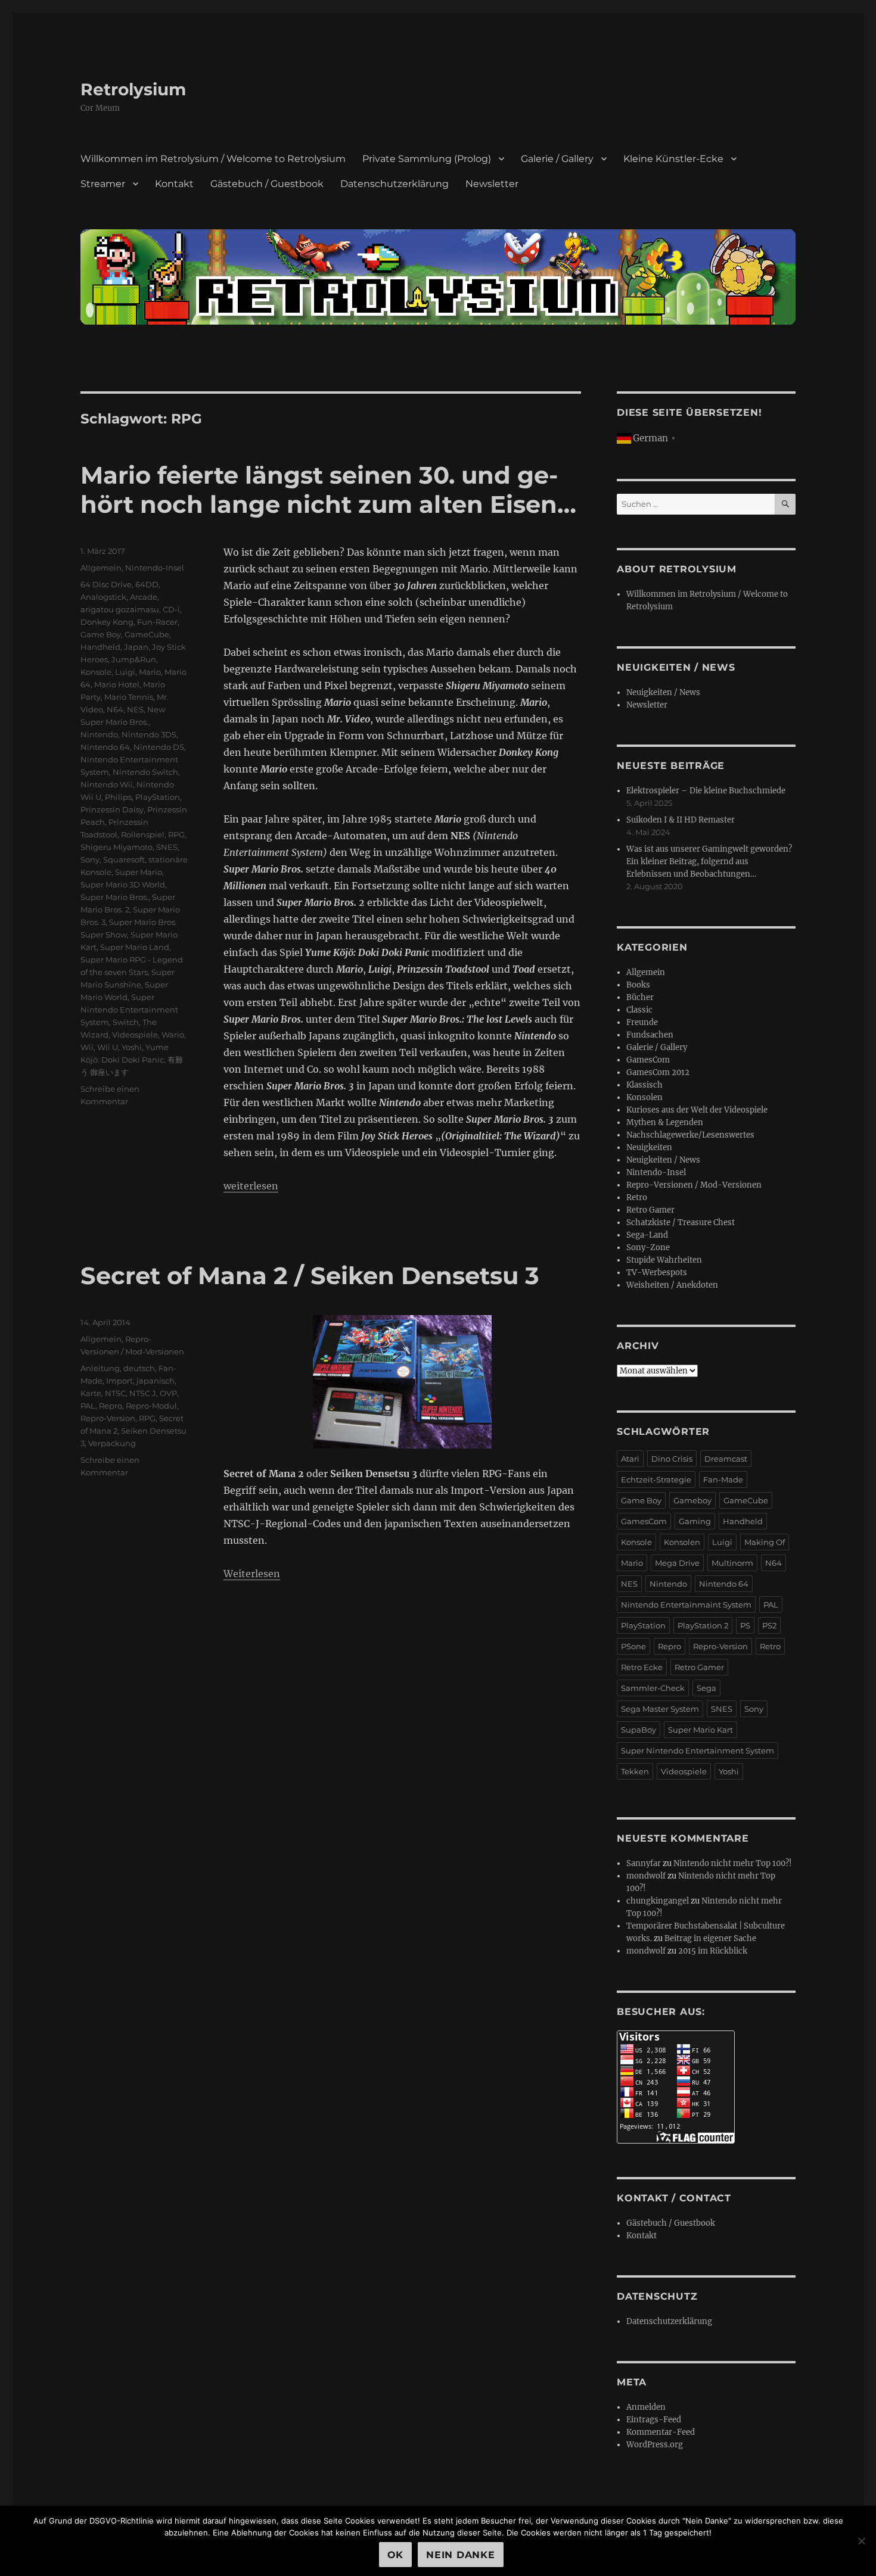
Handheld (100, 647)
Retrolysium (133, 89)
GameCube (147, 634)
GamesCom (648, 1060)
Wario (173, 1035)
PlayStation (158, 797)
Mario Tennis (129, 697)
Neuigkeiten (649, 1147)
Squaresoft (124, 859)
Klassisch (644, 1085)
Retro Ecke (642, 1667)
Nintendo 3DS (149, 734)
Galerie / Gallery (557, 159)
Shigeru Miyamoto (117, 847)
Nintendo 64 (105, 747)
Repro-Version (108, 1418)
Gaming (695, 1521)
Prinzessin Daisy (112, 809)
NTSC (115, 1393)
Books (638, 985)
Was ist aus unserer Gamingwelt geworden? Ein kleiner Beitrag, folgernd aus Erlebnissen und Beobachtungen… (709, 862)
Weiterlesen (252, 1574)
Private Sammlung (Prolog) (427, 159)
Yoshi (132, 1047)
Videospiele (135, 1035)
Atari (630, 1459)
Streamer (103, 184)
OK (396, 2555)
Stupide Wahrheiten (664, 1260)
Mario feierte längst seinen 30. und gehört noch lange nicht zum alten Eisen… (328, 490)
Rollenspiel (143, 834)
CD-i (171, 609)
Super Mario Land (135, 947)
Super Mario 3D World (123, 884)
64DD (147, 584)
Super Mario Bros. (114, 897)
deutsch (139, 1368)
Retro (637, 1197)
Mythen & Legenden (665, 1122)
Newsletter (492, 184)
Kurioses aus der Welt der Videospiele (697, 1110)
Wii (87, 1047)
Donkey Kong (107, 622)
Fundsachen (650, 1035)
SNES (167, 847)
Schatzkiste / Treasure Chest (681, 1222)
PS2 (769, 1625)
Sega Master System (660, 1709)
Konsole (96, 672)
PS (745, 1625)
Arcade (144, 597)
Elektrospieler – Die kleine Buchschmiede (706, 791)
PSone (633, 1646)
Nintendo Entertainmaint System (686, 1605)
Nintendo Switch (145, 772)
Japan (136, 647)
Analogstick (103, 597)
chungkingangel (658, 1901)
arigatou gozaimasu (120, 609)
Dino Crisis (672, 1459)
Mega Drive (677, 1563)
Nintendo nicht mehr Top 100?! (733, 1863)
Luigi (125, 672)
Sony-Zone (648, 1247)
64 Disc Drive (106, 584)
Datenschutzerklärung (394, 184)
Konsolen (644, 1097)
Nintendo (99, 734)
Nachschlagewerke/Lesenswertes (690, 1135)
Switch (126, 1022)
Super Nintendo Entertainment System (129, 1010)
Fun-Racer (157, 622)
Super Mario (139, 872)
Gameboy (692, 1500)
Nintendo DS (159, 747)
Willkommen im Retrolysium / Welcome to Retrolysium (213, 159)
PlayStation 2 (703, 1625)
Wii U (108, 1047)
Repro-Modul (151, 1406)
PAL (88, 1406)
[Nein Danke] (861, 2541)
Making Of (765, 1542)
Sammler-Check (653, 1688)
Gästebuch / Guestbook (267, 184)
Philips (118, 797)
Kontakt (174, 184)
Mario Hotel (117, 684)
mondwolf (646, 1876)
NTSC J (143, 1393)
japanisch (156, 1381)
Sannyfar (644, 1863)
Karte (91, 1393)
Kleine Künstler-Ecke (673, 159)
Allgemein (101, 568)
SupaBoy (639, 1730)
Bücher (640, 997)
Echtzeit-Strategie (656, 1479)
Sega (706, 1688)
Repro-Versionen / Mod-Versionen (694, 1185)
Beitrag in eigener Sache (710, 1938)
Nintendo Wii (107, 784)
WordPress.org (655, 2445)
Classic (639, 1010)
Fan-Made (723, 1479)
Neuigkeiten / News (663, 692)
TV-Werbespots (657, 1273)
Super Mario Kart (701, 1730)
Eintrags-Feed (654, 2420)
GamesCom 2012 (658, 1072)
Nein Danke (461, 2555)
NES (135, 709)
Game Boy (101, 634)
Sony (90, 859)
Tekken (635, 1771)
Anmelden (646, 2407)
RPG (176, 834)
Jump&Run (134, 659)
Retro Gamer (650, 1210)
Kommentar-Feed (661, 2432)
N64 (115, 709)
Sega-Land (647, 1235)
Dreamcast (726, 1459)
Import (119, 1381)
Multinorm (732, 1563)
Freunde (642, 1022)
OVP (168, 1393)
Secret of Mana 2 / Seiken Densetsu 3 (310, 1275)
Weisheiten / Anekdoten (672, 1285)
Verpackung (112, 1443)
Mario (150, 672)
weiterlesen (251, 1186)
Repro (111, 1406)
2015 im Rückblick (713, 1951)
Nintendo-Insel (155, 568)
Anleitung (100, 1368)
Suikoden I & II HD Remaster (681, 820)
